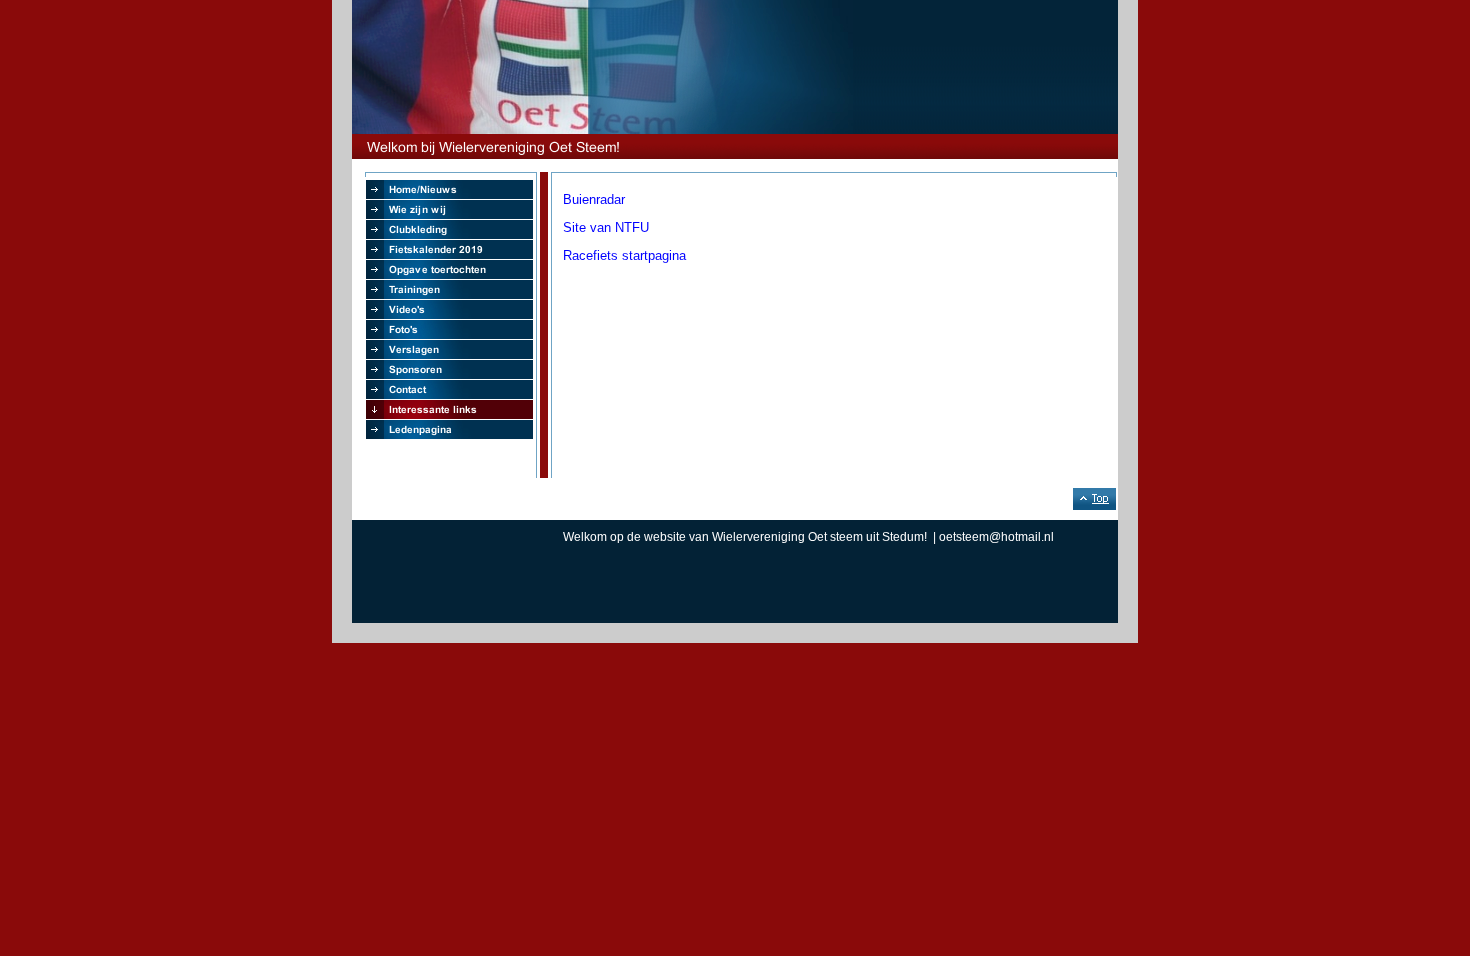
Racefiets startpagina (624, 255)
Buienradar (594, 199)
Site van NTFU (606, 227)
